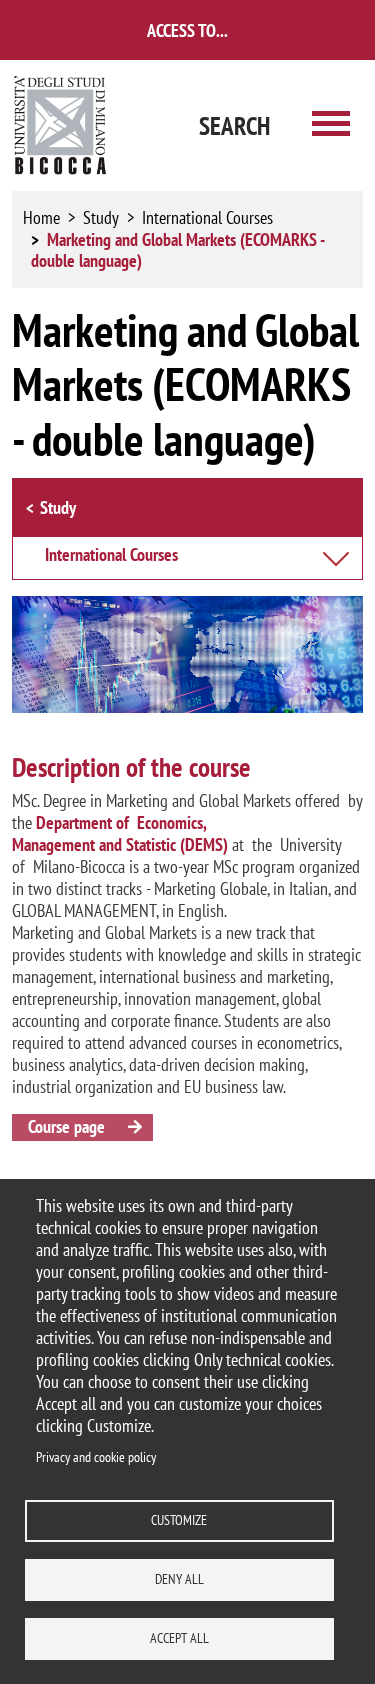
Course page (66, 1126)
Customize (179, 1520)
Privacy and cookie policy (96, 1457)
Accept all (179, 1638)
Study (101, 217)
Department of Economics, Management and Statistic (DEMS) (122, 833)
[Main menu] (331, 125)
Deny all (179, 1579)
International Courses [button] (111, 556)
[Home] (61, 125)
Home (41, 217)
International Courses (207, 217)
